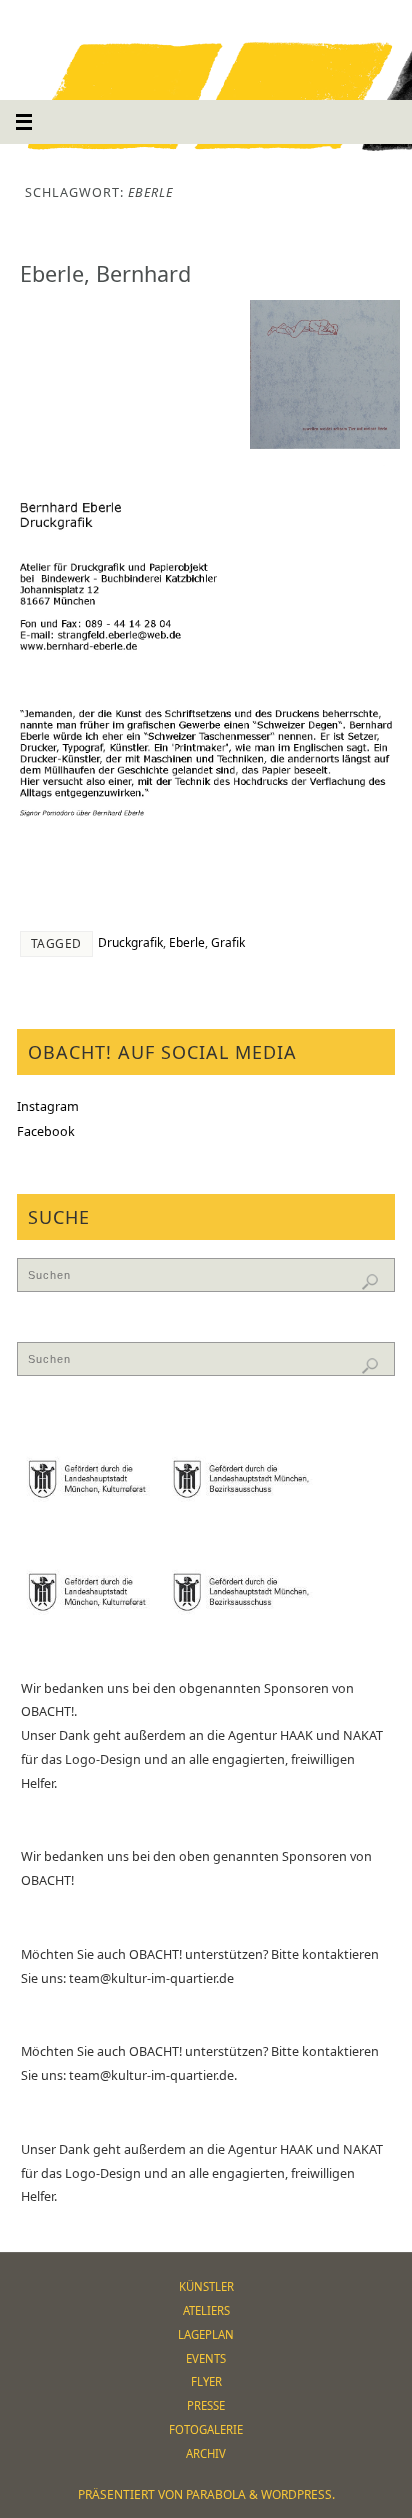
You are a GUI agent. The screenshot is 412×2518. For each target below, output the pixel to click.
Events (206, 2358)
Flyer (206, 2381)
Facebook (46, 1131)
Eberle (187, 942)
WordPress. (298, 2494)
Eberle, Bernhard (105, 273)
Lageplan (206, 2334)
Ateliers (206, 2310)
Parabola (216, 2494)
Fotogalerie (206, 2429)
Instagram (48, 1106)
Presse (206, 2405)
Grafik (228, 942)
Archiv (206, 2453)
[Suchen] (370, 1282)
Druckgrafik (130, 942)
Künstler (206, 2286)
